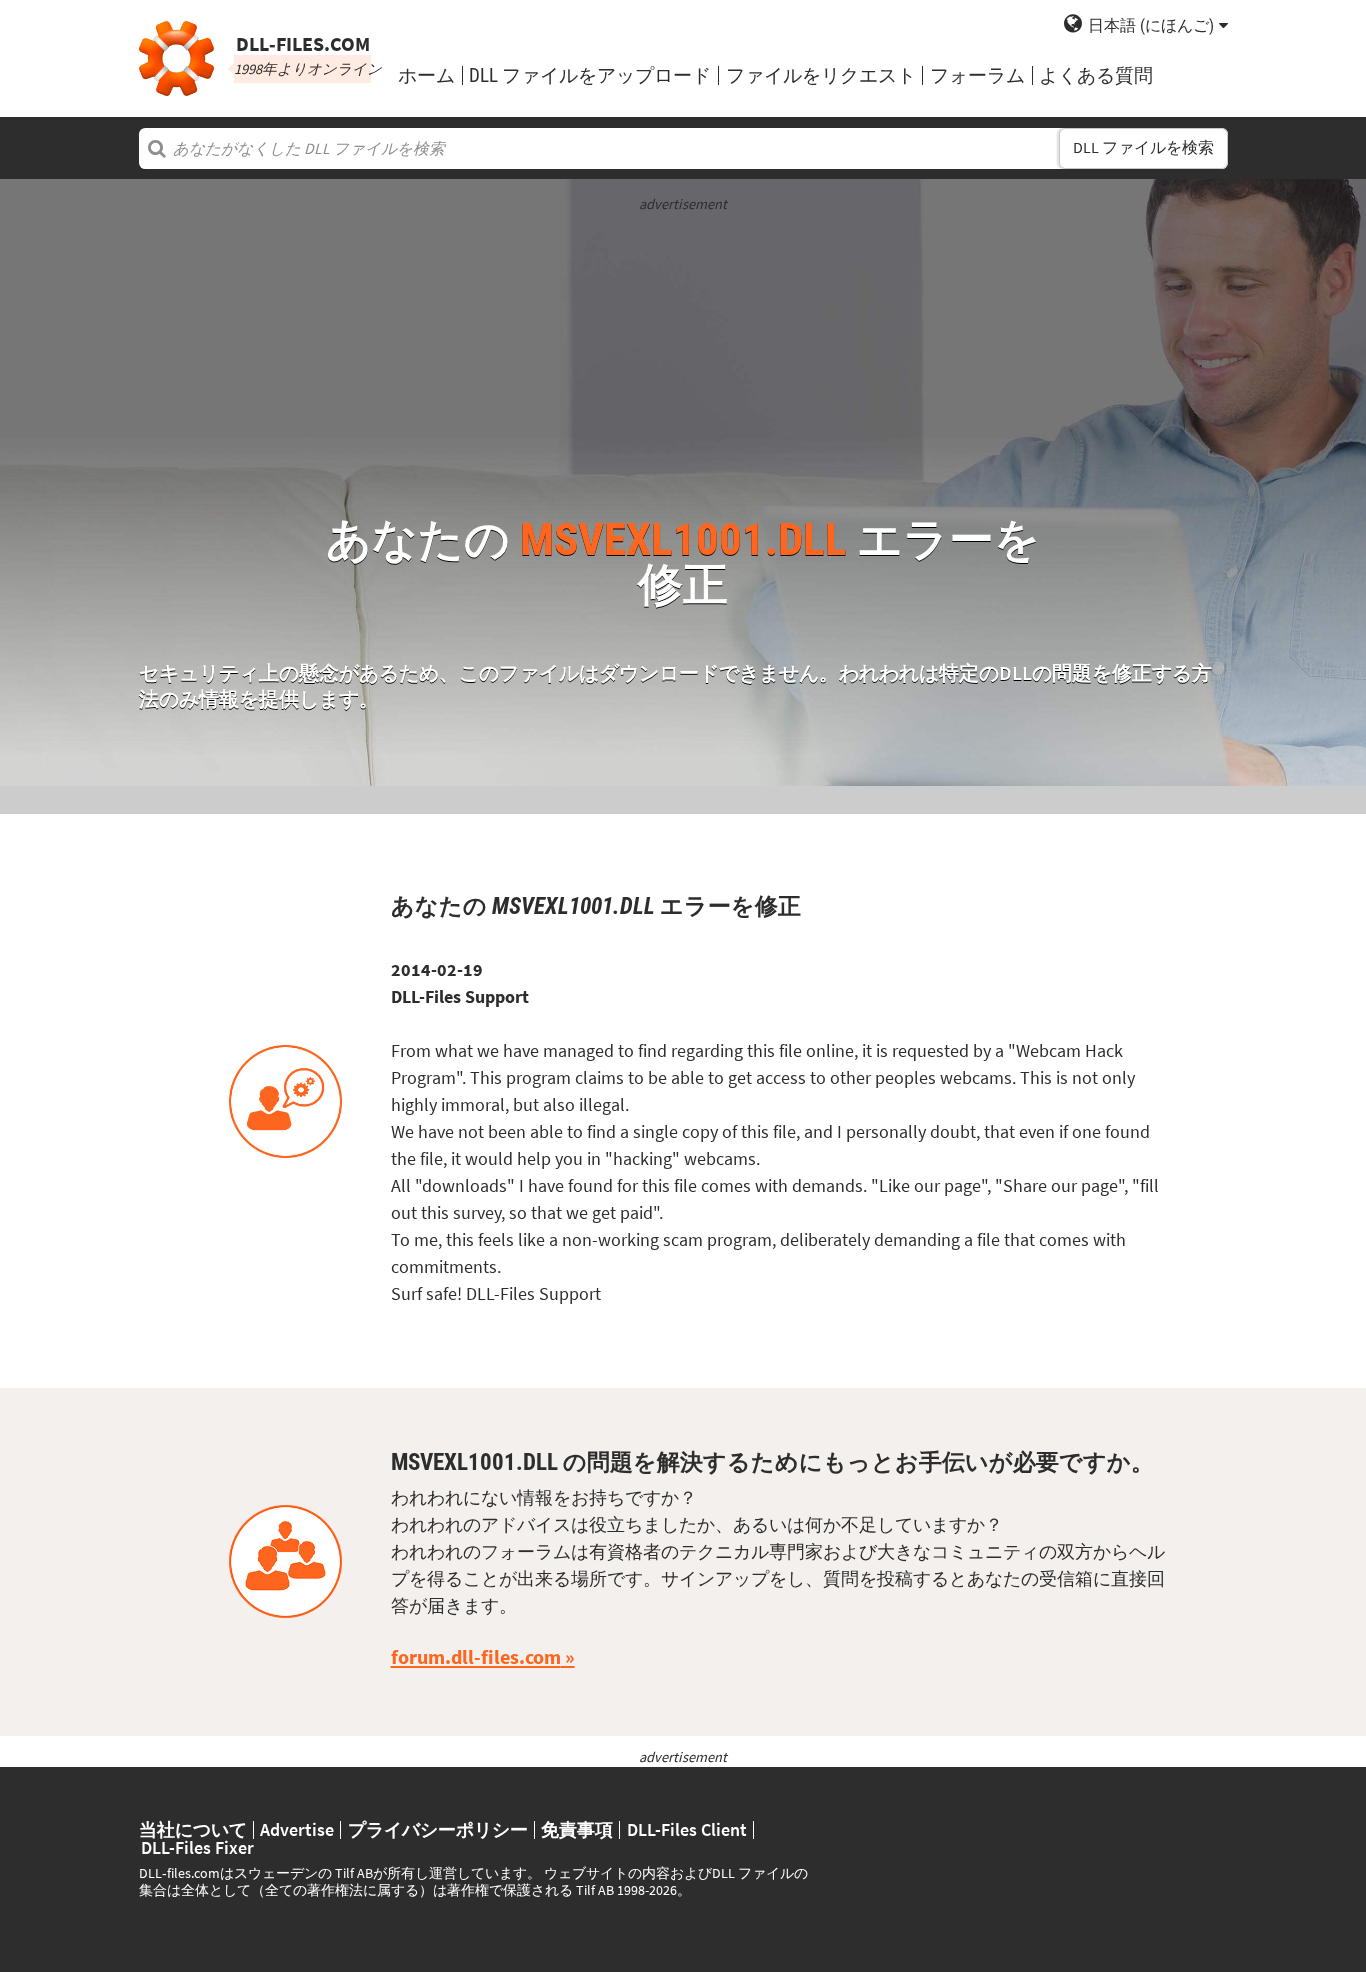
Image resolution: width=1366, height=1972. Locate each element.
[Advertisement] (683, 355)
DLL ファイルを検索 (1143, 147)
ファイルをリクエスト (821, 75)
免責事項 (577, 1830)
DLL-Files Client (687, 1830)
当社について (193, 1830)
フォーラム (977, 75)
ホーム (426, 75)
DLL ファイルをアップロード (590, 75)
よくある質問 (1096, 75)
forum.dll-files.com (476, 1657)
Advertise (297, 1830)
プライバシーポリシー (438, 1830)
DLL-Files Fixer (197, 1848)
